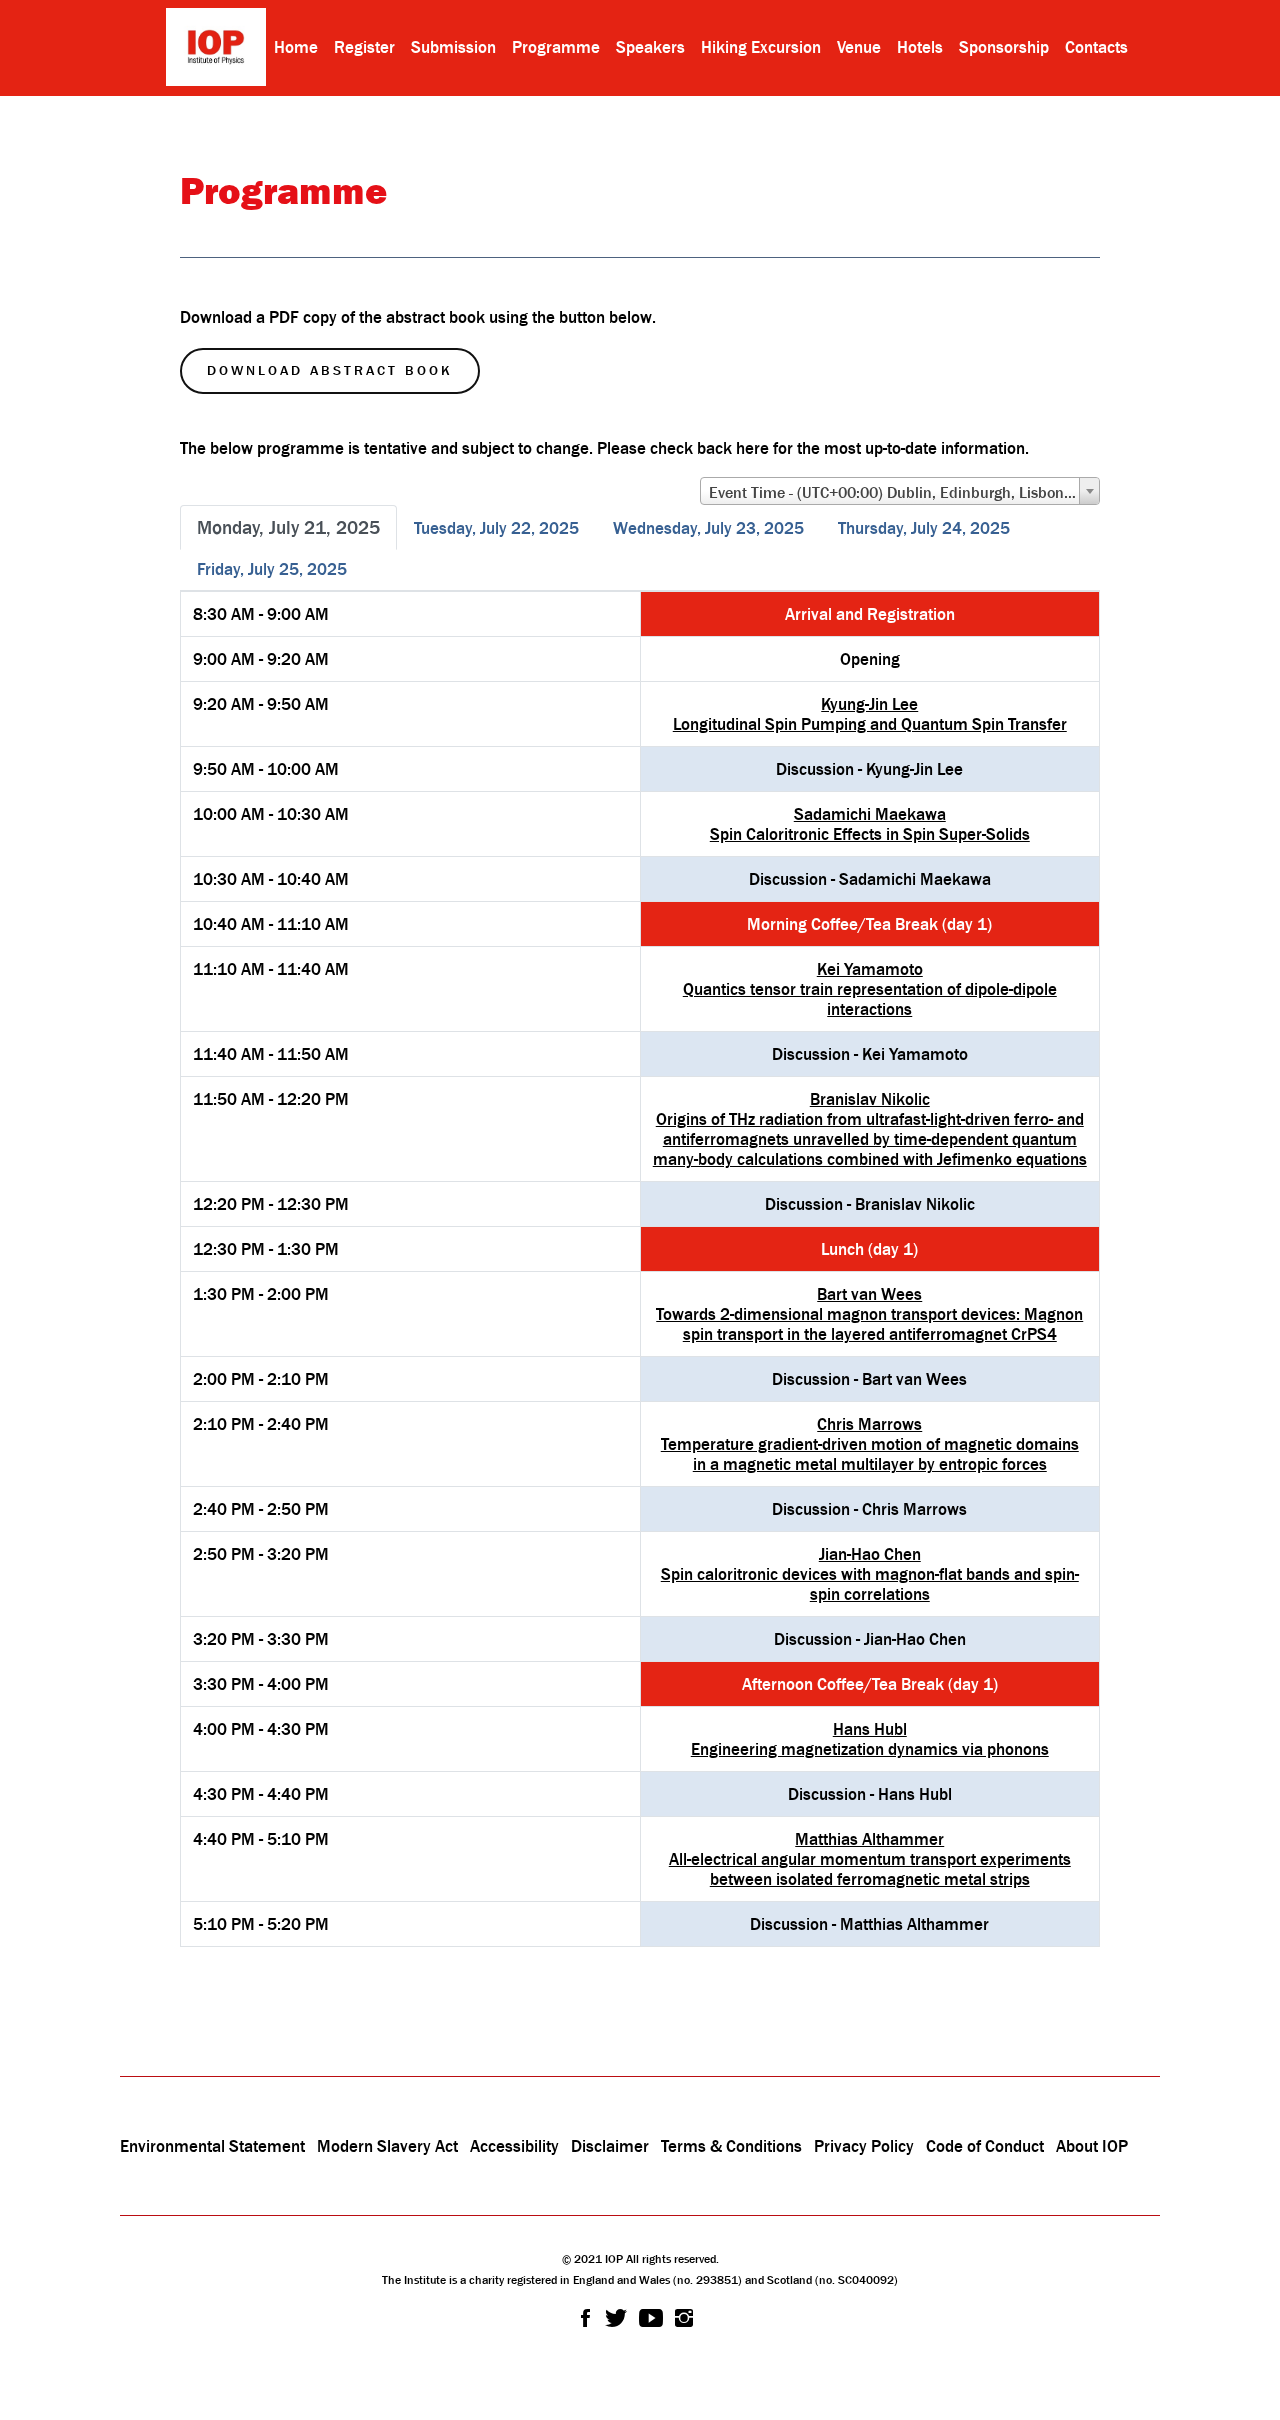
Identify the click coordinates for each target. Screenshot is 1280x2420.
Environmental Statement (212, 2146)
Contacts (1096, 47)
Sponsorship (1004, 47)
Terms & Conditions (731, 2146)
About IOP (1092, 2146)
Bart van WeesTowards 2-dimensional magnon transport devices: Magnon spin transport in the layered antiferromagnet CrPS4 (869, 1314)
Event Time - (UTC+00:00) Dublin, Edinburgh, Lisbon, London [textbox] (904, 492)
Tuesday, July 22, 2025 (496, 528)
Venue (859, 47)
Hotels (920, 47)
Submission (453, 47)
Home (296, 47)
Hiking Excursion (761, 47)
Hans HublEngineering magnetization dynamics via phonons (870, 1739)
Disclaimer (610, 2146)
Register (364, 47)
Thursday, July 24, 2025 (924, 528)
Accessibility (516, 2146)
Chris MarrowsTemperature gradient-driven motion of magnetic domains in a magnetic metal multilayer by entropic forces (870, 1444)
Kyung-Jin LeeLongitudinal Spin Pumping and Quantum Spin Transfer (870, 714)
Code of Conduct (985, 2146)
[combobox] (900, 491)
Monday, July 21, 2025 (288, 527)
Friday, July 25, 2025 (272, 569)
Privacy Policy (864, 2146)
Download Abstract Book (330, 370)
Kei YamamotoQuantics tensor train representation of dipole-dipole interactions (870, 989)
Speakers (650, 47)
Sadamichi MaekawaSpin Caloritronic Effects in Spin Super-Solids (870, 824)
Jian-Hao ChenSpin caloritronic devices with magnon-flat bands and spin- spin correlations (870, 1574)
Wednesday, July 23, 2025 (708, 528)
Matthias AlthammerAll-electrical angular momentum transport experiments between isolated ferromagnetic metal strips (870, 1859)
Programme (556, 47)
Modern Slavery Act (387, 2146)
